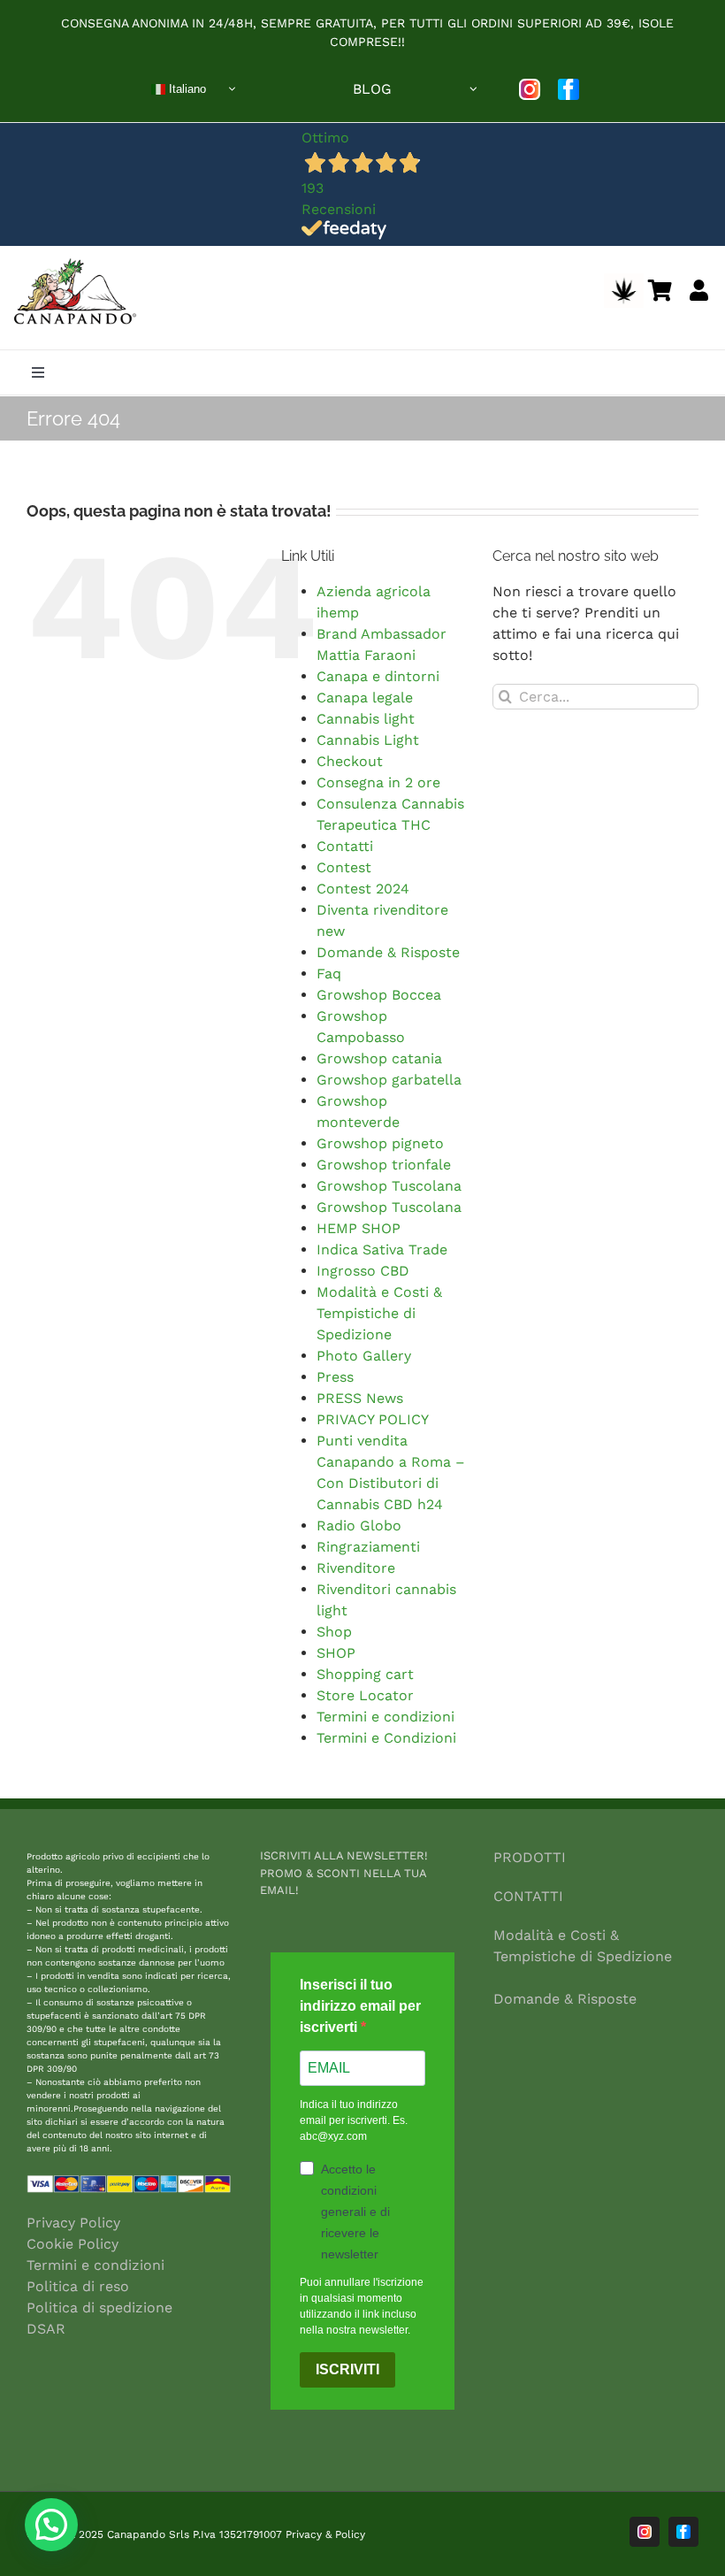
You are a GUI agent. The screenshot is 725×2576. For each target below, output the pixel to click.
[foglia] (624, 280)
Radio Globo (359, 1526)
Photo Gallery (364, 1356)
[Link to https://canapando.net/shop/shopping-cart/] (660, 290)
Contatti (345, 846)
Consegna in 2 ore (378, 782)
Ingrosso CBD (363, 1271)
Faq (329, 974)
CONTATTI (528, 1896)
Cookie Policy (72, 2244)
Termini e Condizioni (386, 1738)
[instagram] (530, 89)
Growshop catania (379, 1058)
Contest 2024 (363, 889)
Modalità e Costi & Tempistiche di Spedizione (379, 1313)
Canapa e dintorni (378, 676)
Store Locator (365, 1695)
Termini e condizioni (385, 1717)
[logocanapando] (72, 261)
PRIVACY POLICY (373, 1419)
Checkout (350, 761)
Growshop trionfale (384, 1165)
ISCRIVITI (347, 2369)
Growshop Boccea (379, 995)
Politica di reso (78, 2286)
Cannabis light (366, 719)
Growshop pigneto (380, 1143)
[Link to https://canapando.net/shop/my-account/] (699, 290)
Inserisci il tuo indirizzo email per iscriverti (360, 2006)
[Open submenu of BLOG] (474, 89)
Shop (334, 1632)
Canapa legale (365, 698)
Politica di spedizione (99, 2308)
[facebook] (569, 89)
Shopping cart (365, 1674)
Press (335, 1377)
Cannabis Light (368, 740)
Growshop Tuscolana (389, 1186)
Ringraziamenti (368, 1547)
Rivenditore (356, 1568)
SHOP (336, 1653)
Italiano (186, 88)
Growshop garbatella (389, 1080)
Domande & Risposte (388, 952)
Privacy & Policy (325, 2534)
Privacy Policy (73, 2223)
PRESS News (360, 1398)
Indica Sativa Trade (382, 1250)
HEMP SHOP (359, 1228)
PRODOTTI (530, 1857)
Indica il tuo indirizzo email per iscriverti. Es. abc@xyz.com (354, 2120)
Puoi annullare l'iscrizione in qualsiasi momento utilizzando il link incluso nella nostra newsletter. (362, 2306)
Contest (344, 867)
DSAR (46, 2329)
